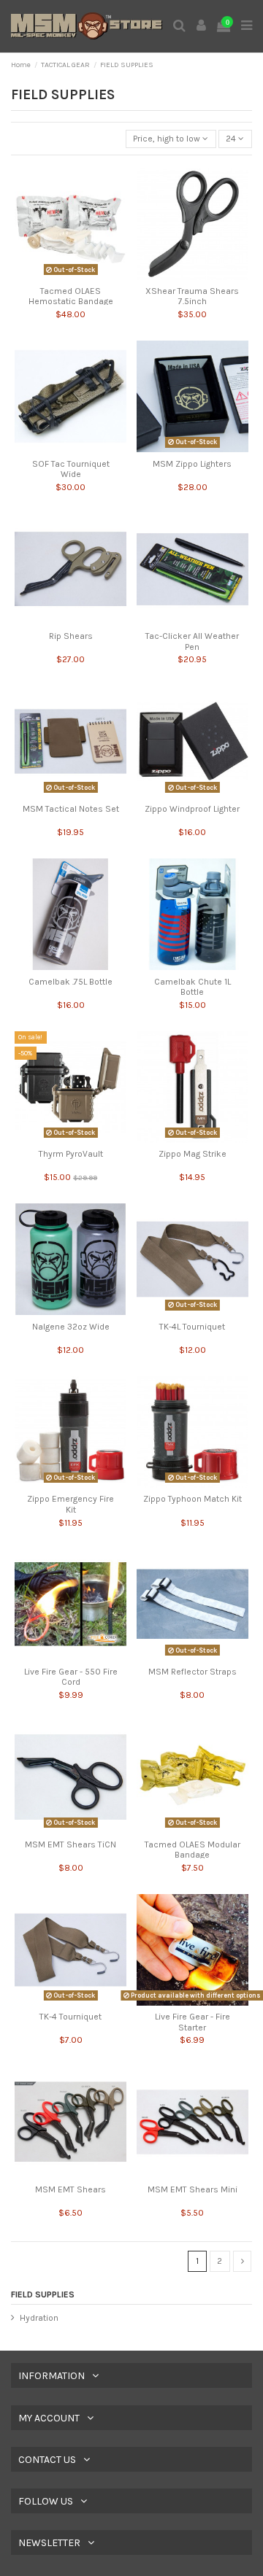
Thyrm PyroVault (71, 1154)
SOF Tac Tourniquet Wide (71, 469)
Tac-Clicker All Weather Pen (192, 641)
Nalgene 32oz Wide (71, 1327)
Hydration (39, 2318)
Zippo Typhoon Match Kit (193, 1499)
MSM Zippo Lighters (192, 464)
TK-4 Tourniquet (70, 2017)
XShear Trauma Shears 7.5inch (192, 296)
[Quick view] (71, 276)
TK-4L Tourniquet (192, 1327)
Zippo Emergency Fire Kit (70, 1504)
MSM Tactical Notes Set (71, 809)
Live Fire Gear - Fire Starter (193, 2022)
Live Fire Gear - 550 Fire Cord (71, 1677)
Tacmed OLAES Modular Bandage (193, 1850)
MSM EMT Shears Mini (193, 2189)
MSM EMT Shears (70, 2189)
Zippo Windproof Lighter (192, 809)
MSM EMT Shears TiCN (70, 1844)
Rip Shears (71, 636)
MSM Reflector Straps (193, 1672)
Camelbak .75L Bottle (70, 982)
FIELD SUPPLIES (43, 2294)
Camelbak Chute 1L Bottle (193, 987)
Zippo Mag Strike (193, 1154)
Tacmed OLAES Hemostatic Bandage (71, 296)
